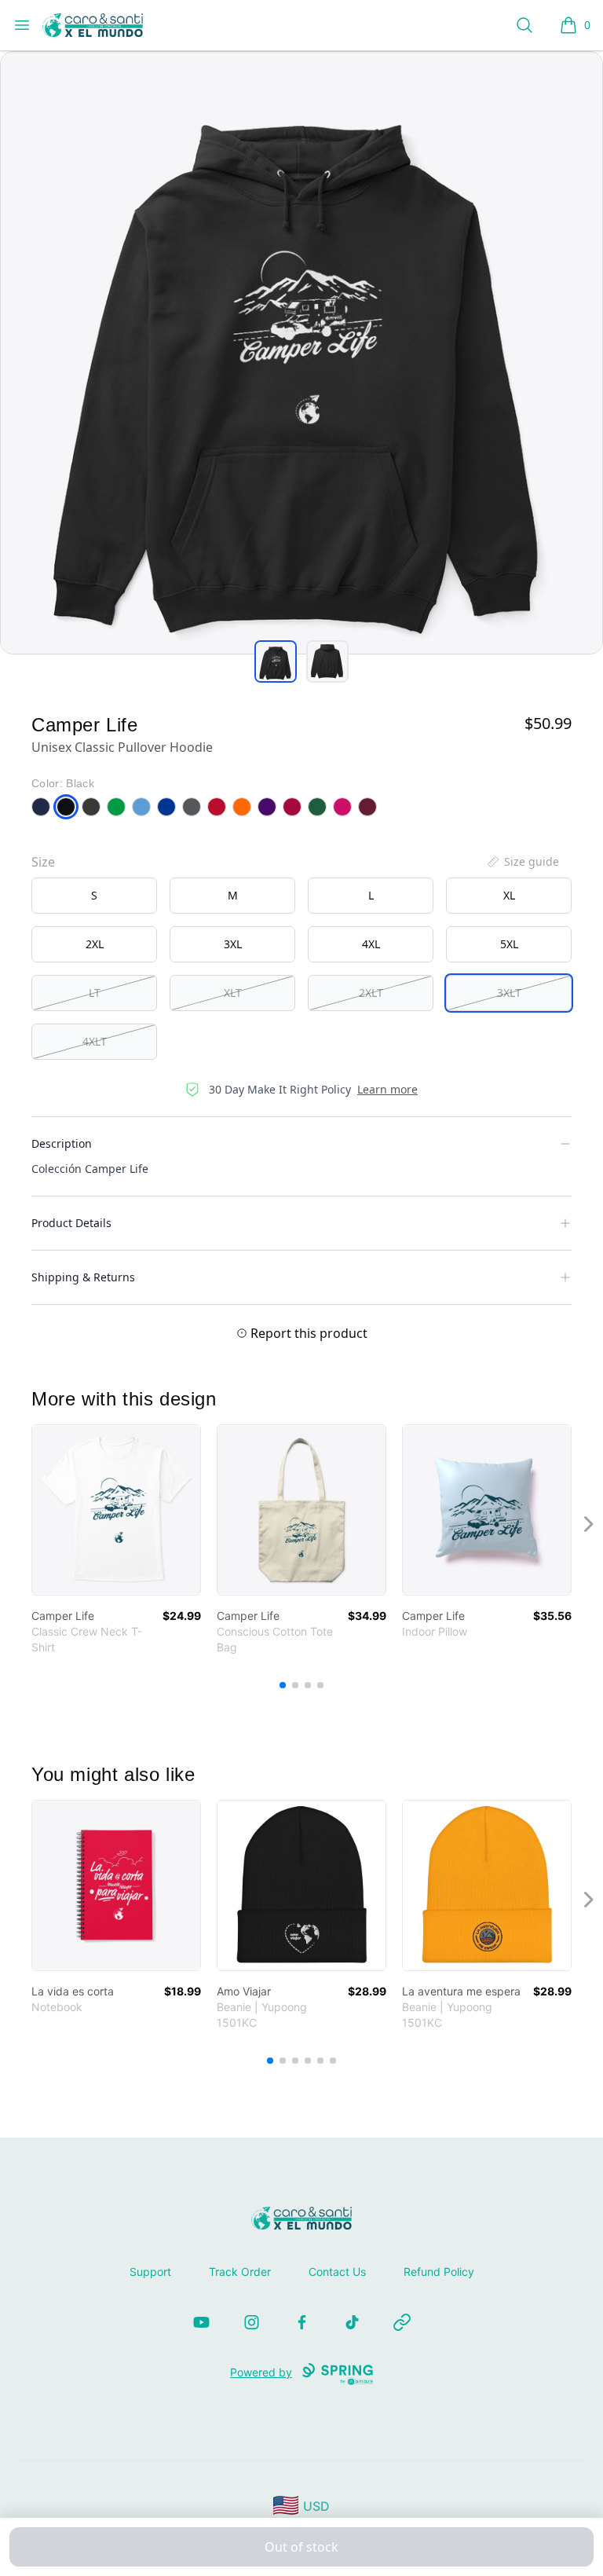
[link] (116, 1510)
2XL (95, 944)
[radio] (94, 896)
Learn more (387, 1089)
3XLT (509, 993)
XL (509, 895)
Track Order (240, 2272)
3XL (233, 944)
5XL (509, 944)
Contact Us (337, 2272)
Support (150, 2272)
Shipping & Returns (83, 1277)
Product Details (71, 1223)
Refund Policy (439, 2272)
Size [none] (43, 862)
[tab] (276, 661)
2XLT (371, 993)
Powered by (261, 2372)
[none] (522, 862)
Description (62, 1143)
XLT (233, 993)
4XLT (95, 1041)
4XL (371, 944)
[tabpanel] (301, 353)
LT (95, 993)
